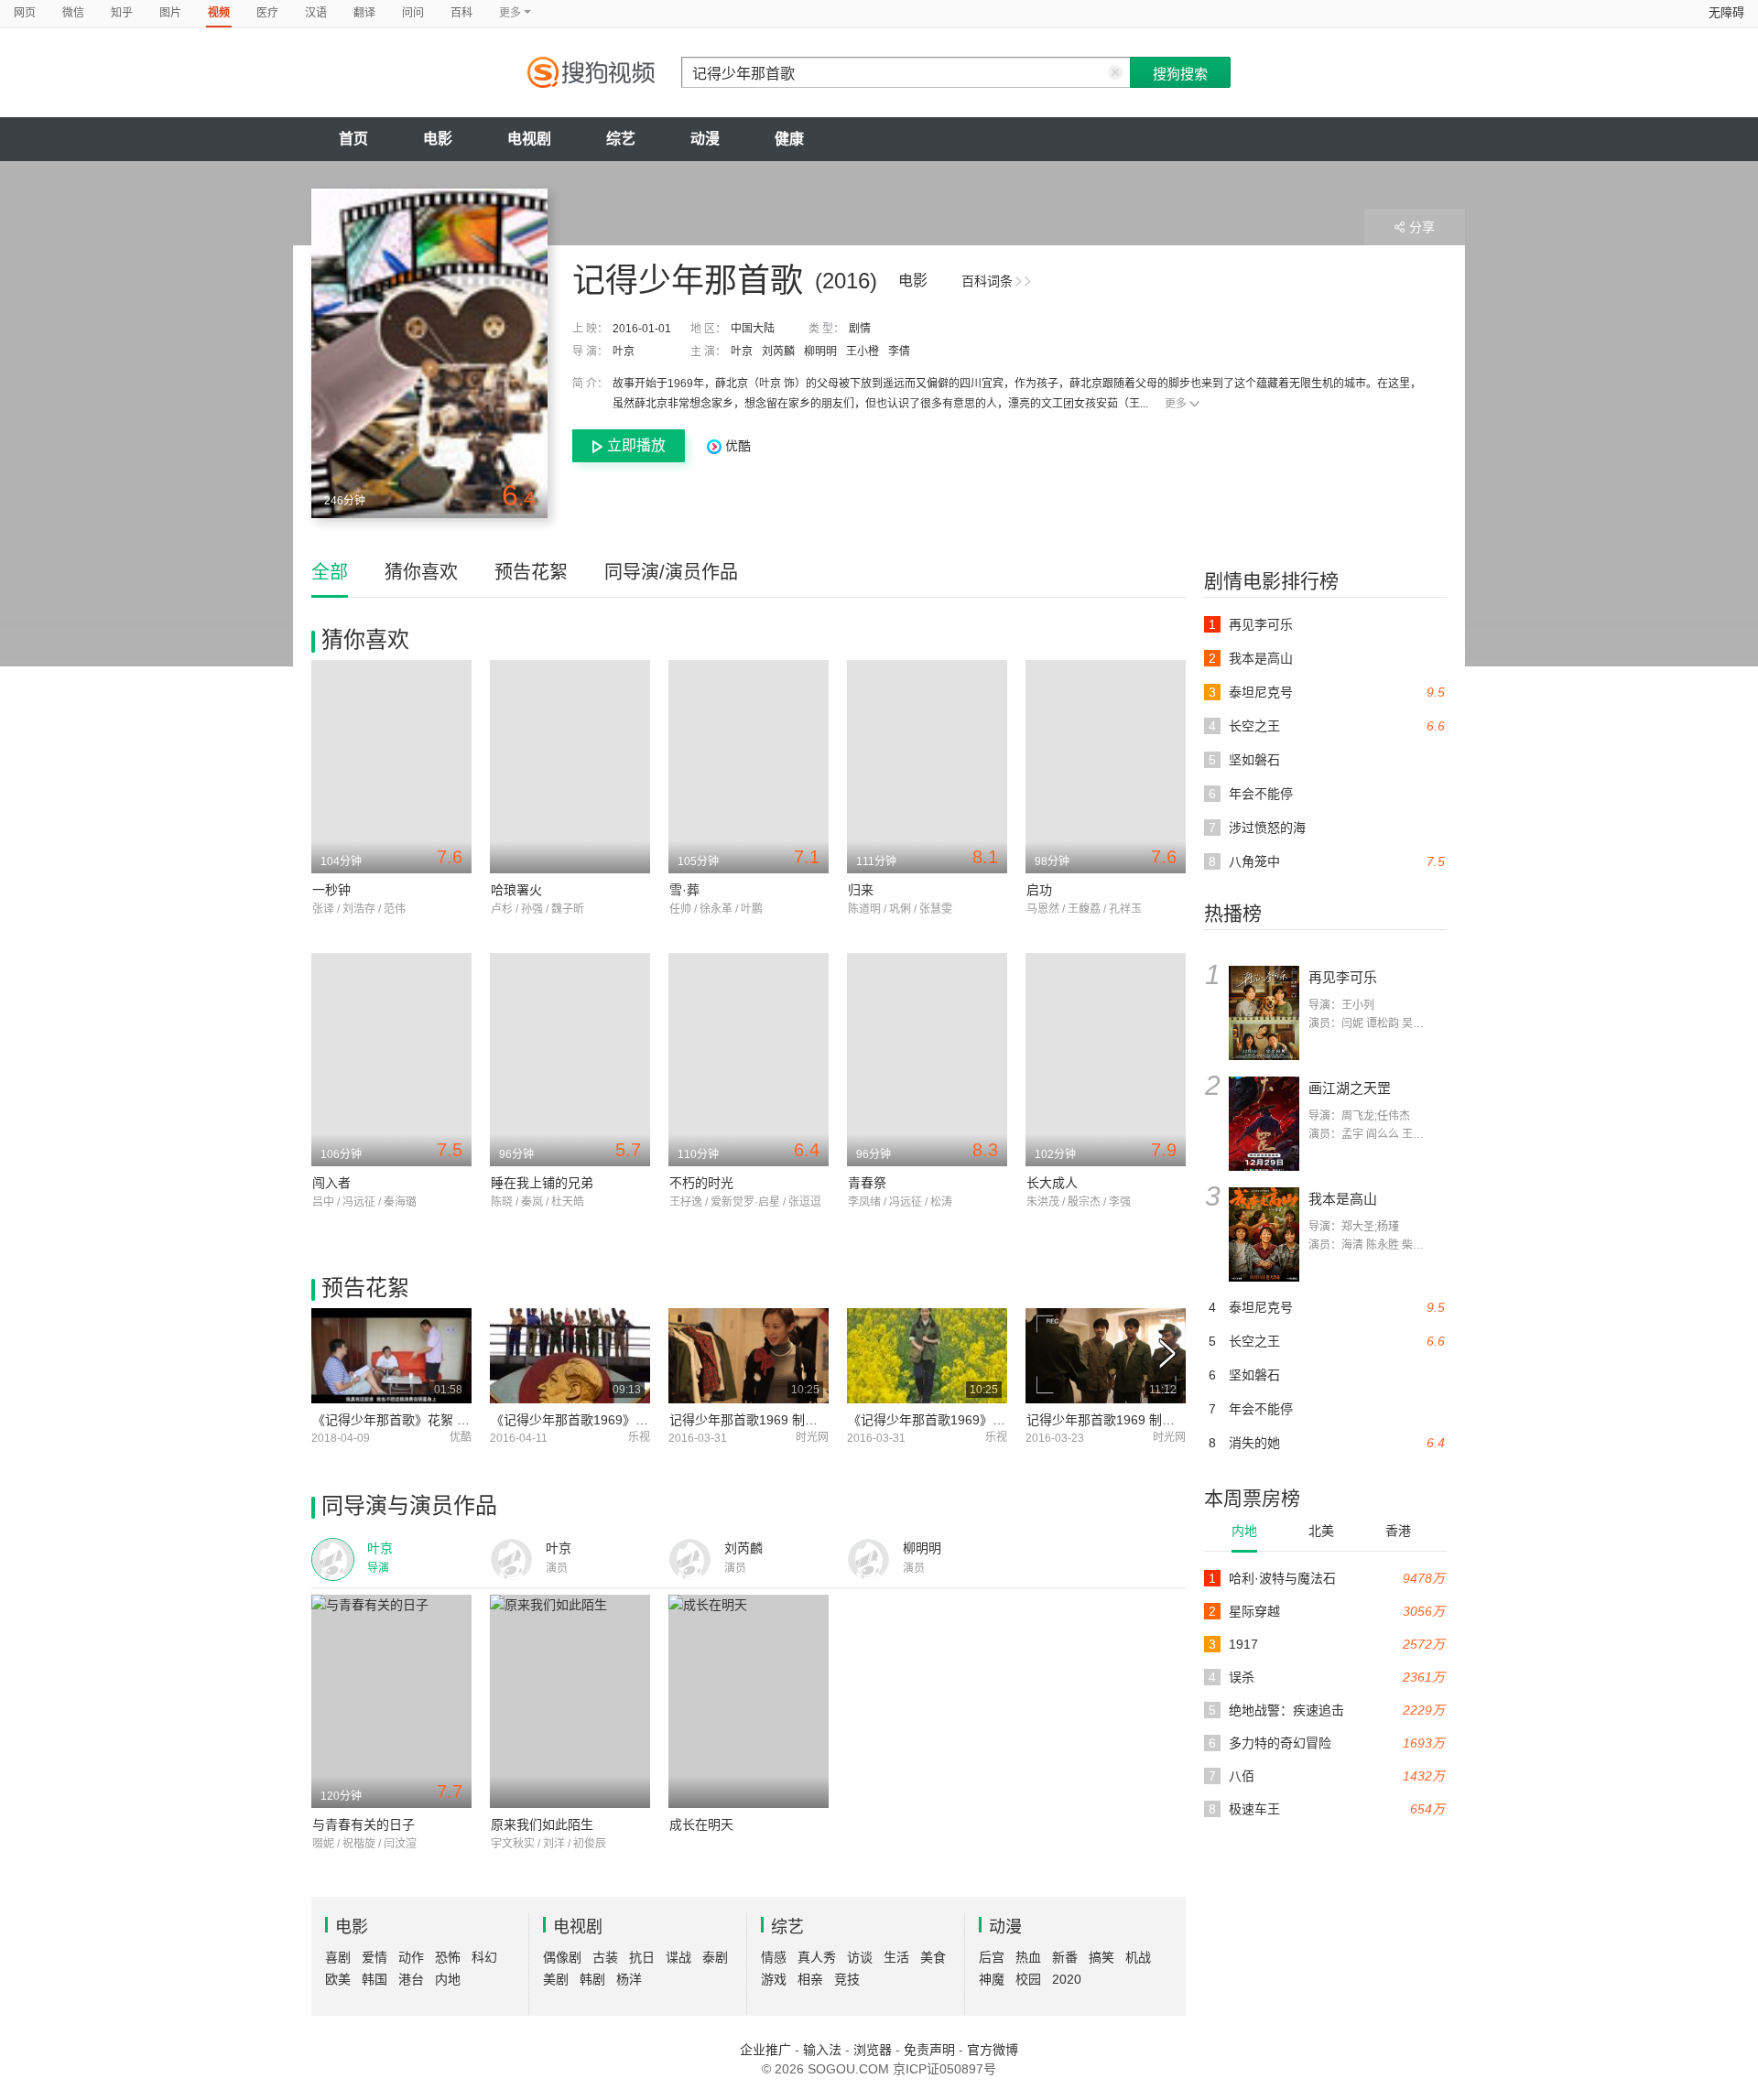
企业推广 (765, 2050)
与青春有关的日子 (364, 1824)
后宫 (992, 1957)
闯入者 (331, 1183)
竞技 (847, 1979)
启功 (1039, 890)
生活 (896, 1957)
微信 (73, 13)
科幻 (484, 1957)
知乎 (122, 13)
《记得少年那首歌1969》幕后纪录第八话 (608, 1420)
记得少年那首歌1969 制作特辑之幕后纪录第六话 (1165, 1420)
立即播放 (636, 445)
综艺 (621, 139)
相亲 (810, 1979)
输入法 (822, 2050)
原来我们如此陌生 (542, 1824)
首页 (353, 139)
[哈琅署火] (570, 767)
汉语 (316, 13)
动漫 (705, 139)
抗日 (642, 1957)
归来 (861, 890)
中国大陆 (753, 329)
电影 (438, 139)
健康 (789, 139)
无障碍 (1726, 12)
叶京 (624, 352)
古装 (605, 1957)
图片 (170, 13)
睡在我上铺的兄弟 (542, 1183)
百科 (461, 13)
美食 (933, 1957)
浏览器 (873, 2050)
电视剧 (529, 139)
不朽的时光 (701, 1183)
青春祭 (867, 1183)
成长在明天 (701, 1824)
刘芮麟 (778, 352)
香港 (1398, 1531)
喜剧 (338, 1957)
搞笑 (1101, 1957)
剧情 (860, 329)
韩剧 (592, 1979)
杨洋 (629, 1979)
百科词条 (987, 281)
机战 (1138, 1957)
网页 (25, 13)
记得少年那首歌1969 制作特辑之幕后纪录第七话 (808, 1420)
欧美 (338, 1979)
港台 (411, 1979)
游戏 (774, 1979)
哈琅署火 (516, 890)
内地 (1244, 1531)
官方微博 (993, 2050)
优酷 (736, 446)
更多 (1176, 404)
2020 (1067, 1979)
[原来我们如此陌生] (570, 1701)
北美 (1321, 1531)
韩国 (374, 1979)
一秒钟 (331, 890)
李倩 (899, 352)
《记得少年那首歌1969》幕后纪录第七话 (965, 1420)
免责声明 (929, 2050)
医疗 (267, 13)
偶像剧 (562, 1957)
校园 (1028, 1979)
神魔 (992, 1979)
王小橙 (863, 352)
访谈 (860, 1957)
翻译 (364, 13)
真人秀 (817, 1957)
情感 (774, 1957)
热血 (1028, 1957)
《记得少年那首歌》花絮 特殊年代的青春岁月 (442, 1420)
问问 (413, 13)
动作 (411, 1957)
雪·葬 (684, 890)
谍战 (678, 1957)
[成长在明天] (749, 1701)
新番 (1065, 1957)
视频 (219, 13)
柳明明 (820, 352)
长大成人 (1052, 1183)
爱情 (374, 1957)
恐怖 (448, 1957)
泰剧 (715, 1957)
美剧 (556, 1979)
